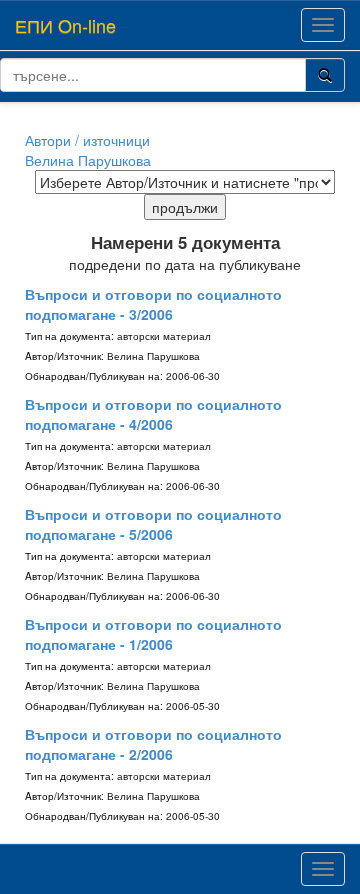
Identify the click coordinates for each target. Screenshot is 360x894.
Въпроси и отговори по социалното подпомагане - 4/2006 (153, 414)
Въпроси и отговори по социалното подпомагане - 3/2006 (153, 304)
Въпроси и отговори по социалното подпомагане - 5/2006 (153, 524)
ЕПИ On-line (65, 25)
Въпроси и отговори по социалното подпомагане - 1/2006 (153, 634)
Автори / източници (87, 140)
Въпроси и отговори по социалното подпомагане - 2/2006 (153, 744)
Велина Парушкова (88, 160)
